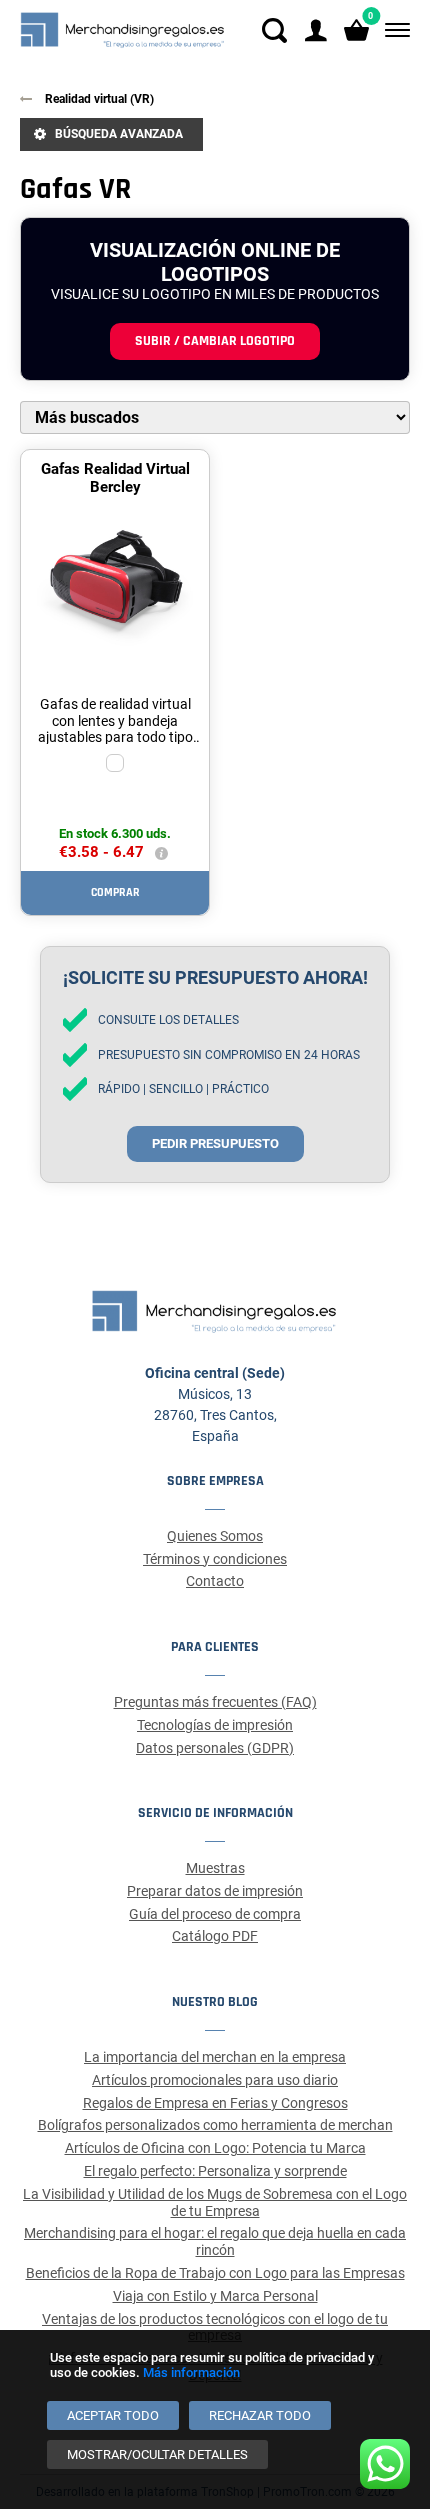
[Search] (274, 30)
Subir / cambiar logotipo (215, 341)
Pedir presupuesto (215, 1143)
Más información (191, 2372)
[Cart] (356, 30)
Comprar (115, 892)
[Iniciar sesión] (315, 30)
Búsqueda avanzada (119, 134)
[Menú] (393, 30)
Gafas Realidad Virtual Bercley (115, 478)
